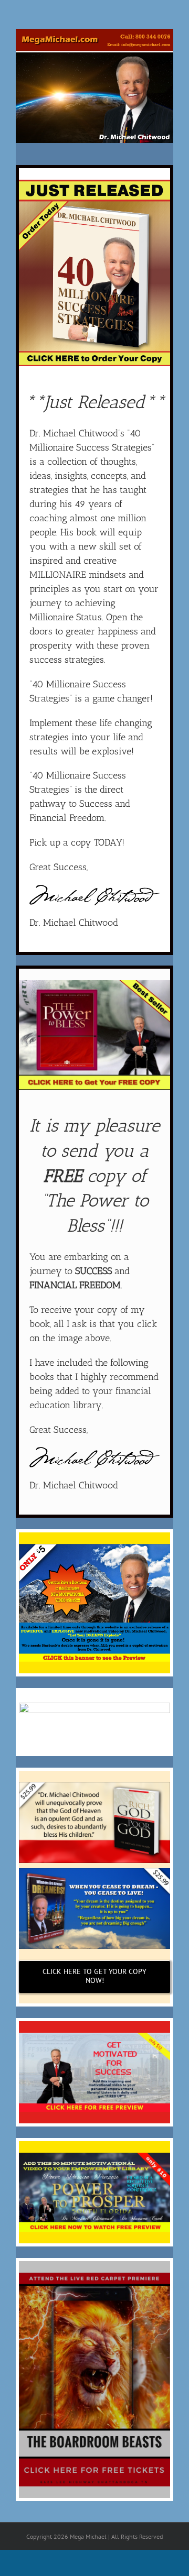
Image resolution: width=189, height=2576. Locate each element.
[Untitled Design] (94, 2276)
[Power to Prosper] (94, 2156)
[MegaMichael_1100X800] (94, 32)
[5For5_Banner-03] (94, 1547)
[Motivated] (94, 2036)
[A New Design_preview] (94, 984)
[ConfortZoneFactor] (94, 1706)
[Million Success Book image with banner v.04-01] (94, 183)
